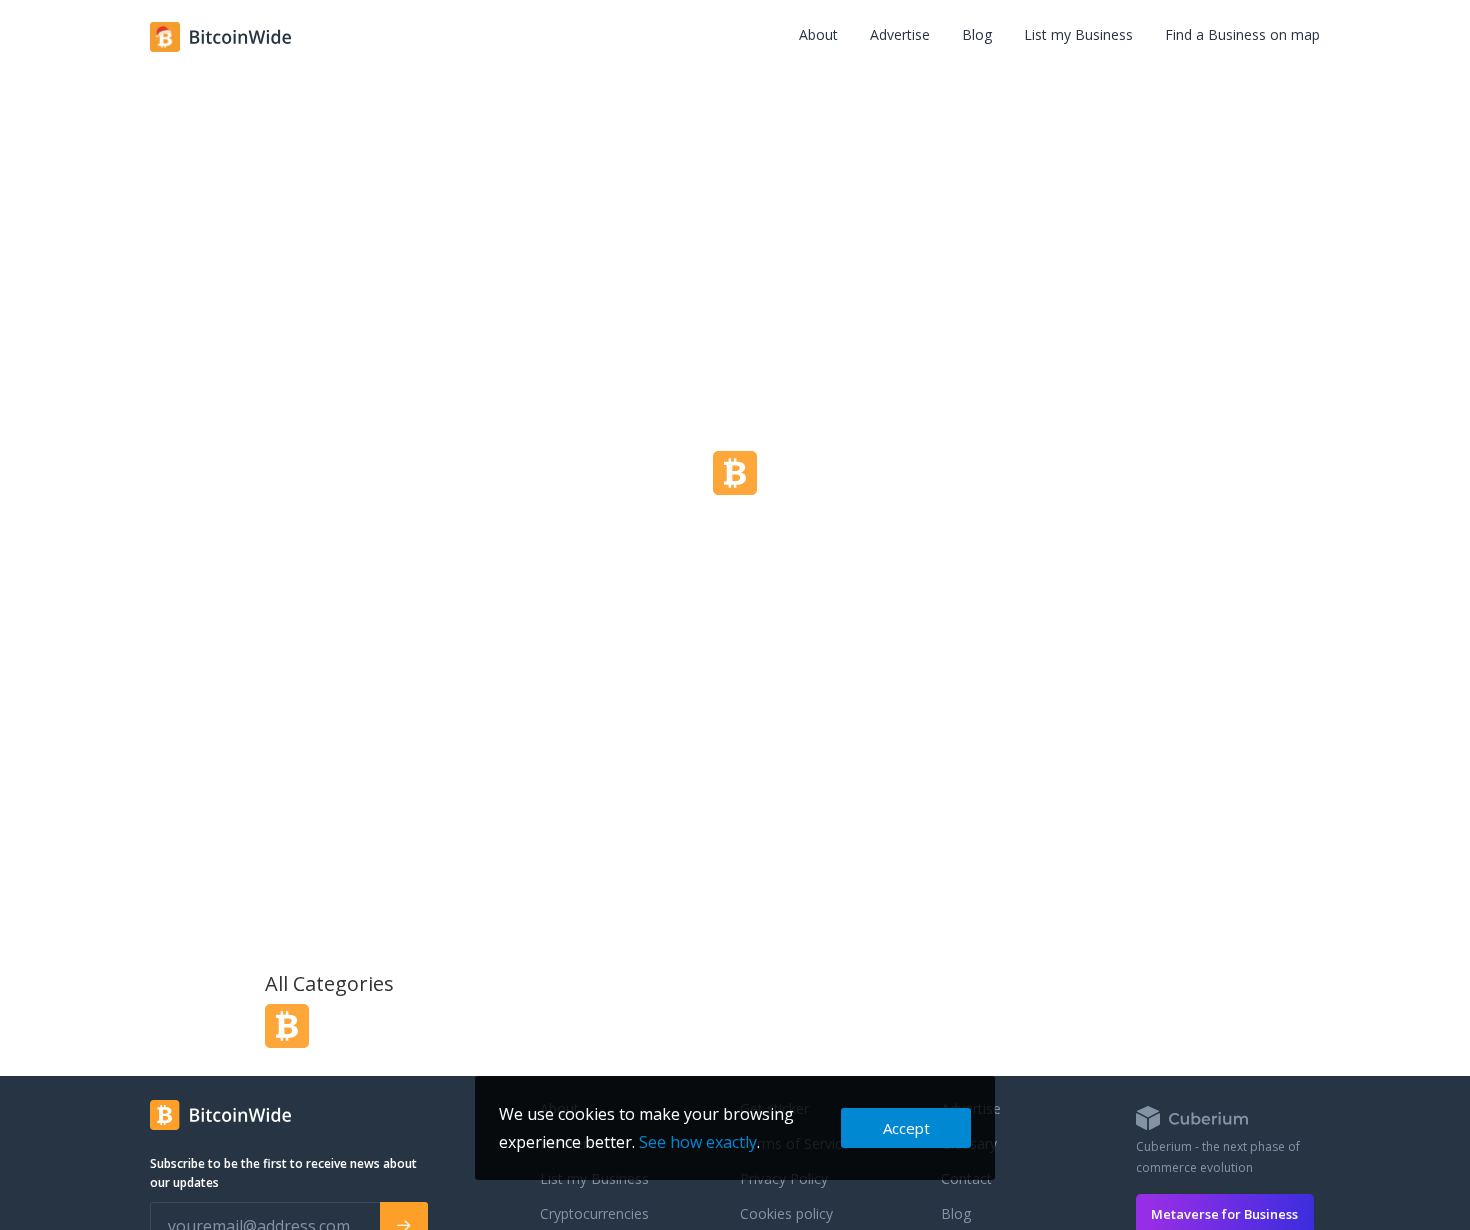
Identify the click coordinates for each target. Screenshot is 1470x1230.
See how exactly (698, 1142)
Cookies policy (786, 1213)
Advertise (900, 34)
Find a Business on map (1242, 34)
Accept (906, 1128)
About (818, 34)
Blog (977, 34)
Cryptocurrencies (594, 1213)
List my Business (1078, 34)
